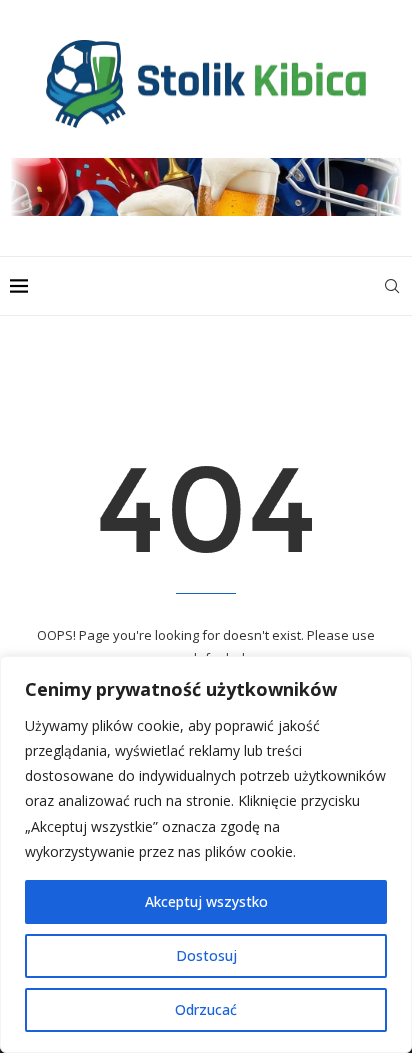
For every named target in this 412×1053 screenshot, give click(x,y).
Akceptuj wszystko (206, 901)
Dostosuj (206, 955)
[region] (206, 854)
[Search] (392, 286)
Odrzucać (206, 1009)
